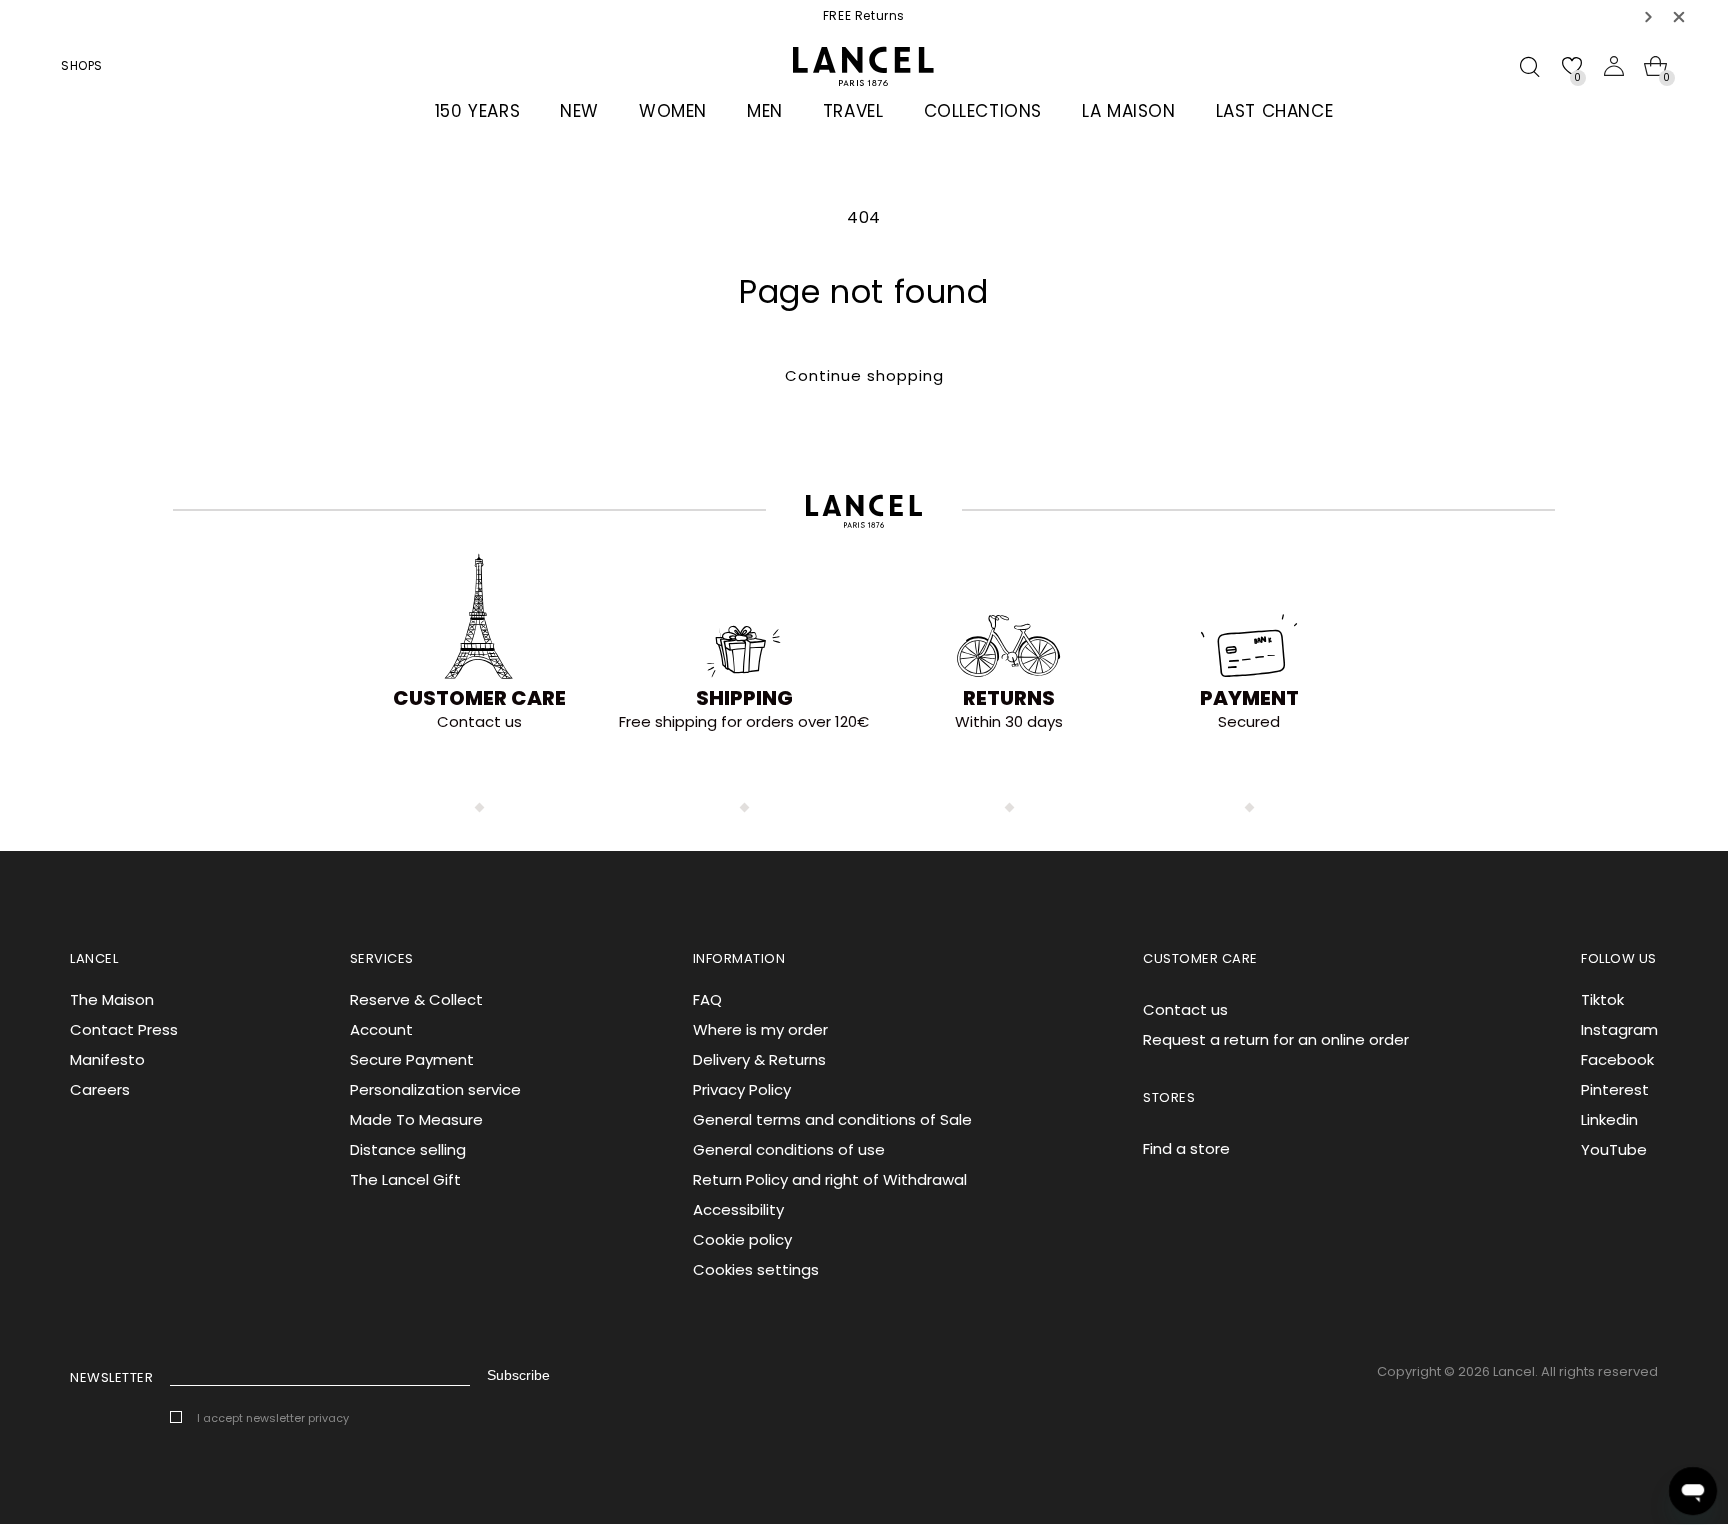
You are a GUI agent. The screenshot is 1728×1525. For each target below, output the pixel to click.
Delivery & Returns (759, 1059)
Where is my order (760, 1029)
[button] (1649, 16)
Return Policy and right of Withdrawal (830, 1179)
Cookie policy (742, 1239)
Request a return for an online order (1276, 1039)
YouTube (1614, 1149)
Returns (1009, 698)
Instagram (1619, 1029)
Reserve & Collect (416, 999)
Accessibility (738, 1209)
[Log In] (1614, 66)
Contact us (1185, 1009)
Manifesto (107, 1059)
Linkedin (1609, 1119)
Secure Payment (412, 1059)
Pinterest (1615, 1089)
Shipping (744, 698)
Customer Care (479, 698)
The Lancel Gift (405, 1179)
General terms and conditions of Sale (832, 1119)
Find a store (1186, 1148)
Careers (100, 1089)
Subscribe (518, 1375)
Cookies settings (756, 1269)
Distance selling (408, 1149)
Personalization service (435, 1089)
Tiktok (1602, 999)
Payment (1249, 698)
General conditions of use (789, 1149)
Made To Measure (416, 1119)
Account (381, 1029)
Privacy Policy (742, 1089)
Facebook (1617, 1059)
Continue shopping (864, 375)
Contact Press (124, 1029)
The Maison (112, 999)
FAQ (707, 999)
